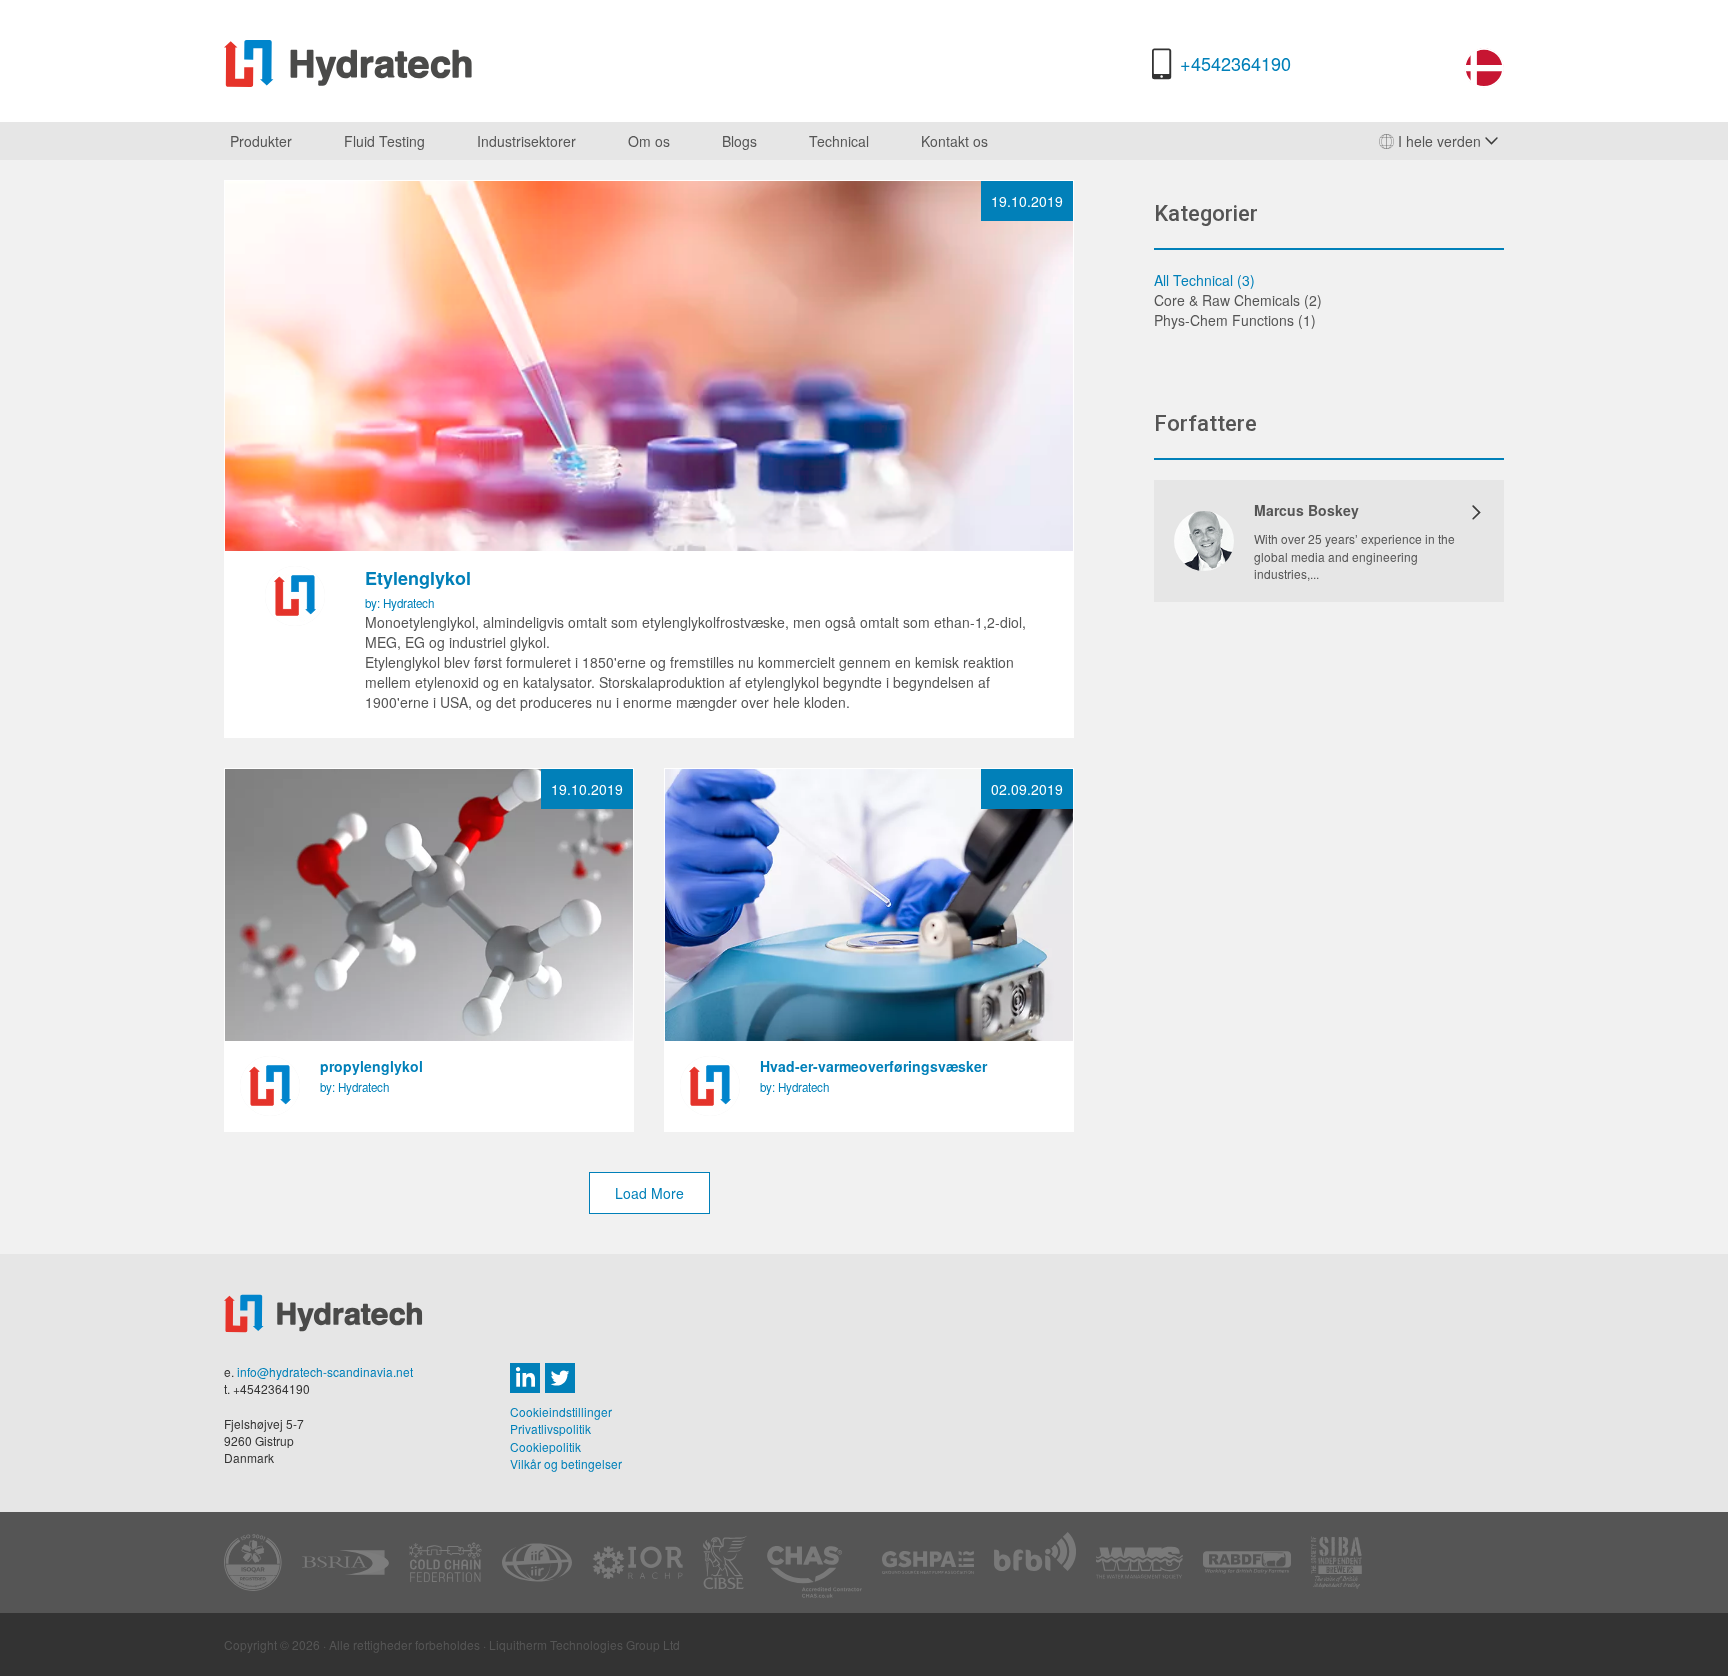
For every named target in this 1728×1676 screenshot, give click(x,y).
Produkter (261, 141)
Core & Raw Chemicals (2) (1238, 300)
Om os (649, 141)
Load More (649, 1193)
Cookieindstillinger (561, 1411)
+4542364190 (1235, 63)
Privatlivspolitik (550, 1428)
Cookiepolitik (545, 1446)
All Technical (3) (1204, 280)
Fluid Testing (384, 141)
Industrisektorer (526, 141)
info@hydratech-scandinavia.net (325, 1371)
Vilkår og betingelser (566, 1463)
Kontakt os (954, 141)
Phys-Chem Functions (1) (1235, 320)
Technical (839, 141)
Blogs (739, 141)
